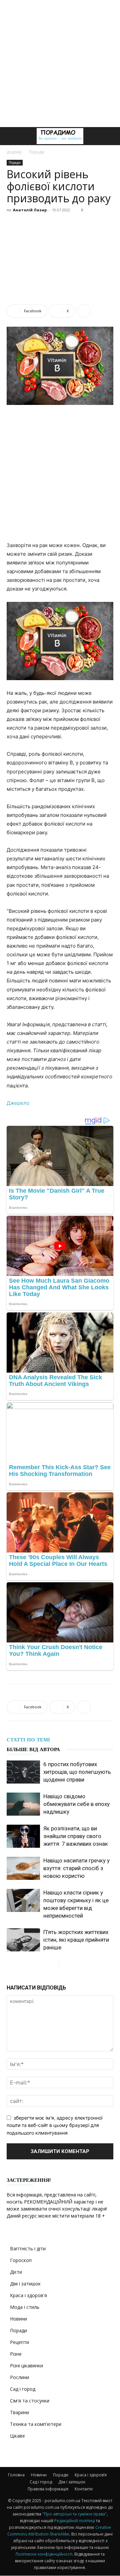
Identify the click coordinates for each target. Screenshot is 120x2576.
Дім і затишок (25, 2284)
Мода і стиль (25, 2307)
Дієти (16, 2272)
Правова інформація (48, 2489)
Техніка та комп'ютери (36, 2424)
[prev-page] (53, 1965)
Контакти (84, 2489)
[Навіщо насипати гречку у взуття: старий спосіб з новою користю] (23, 1868)
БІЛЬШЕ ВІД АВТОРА (33, 1749)
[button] (11, 136)
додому (14, 152)
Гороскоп (21, 2260)
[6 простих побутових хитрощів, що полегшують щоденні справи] (23, 1772)
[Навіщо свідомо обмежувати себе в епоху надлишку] (23, 1804)
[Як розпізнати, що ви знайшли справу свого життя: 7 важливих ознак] (23, 1836)
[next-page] (64, 1965)
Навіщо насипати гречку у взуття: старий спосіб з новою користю (76, 1868)
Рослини (19, 2377)
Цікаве (17, 2436)
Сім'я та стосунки (30, 2401)
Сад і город (23, 2389)
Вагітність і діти (28, 2248)
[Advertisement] (60, 64)
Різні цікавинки (26, 2366)
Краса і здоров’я (91, 2475)
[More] (84, 311)
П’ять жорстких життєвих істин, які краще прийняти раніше (76, 1940)
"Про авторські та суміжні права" (74, 2514)
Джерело (18, 1103)
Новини (18, 2319)
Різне (16, 2354)
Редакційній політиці (75, 2521)
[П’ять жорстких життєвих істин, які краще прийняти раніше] (23, 1940)
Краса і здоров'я (28, 2295)
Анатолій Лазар (30, 210)
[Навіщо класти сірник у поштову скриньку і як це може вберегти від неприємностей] (23, 1900)
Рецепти (19, 2342)
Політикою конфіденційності (44, 2554)
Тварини (19, 2412)
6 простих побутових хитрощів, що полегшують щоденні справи (77, 1772)
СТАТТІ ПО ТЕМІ (28, 1740)
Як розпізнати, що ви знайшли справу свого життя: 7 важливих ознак (76, 1836)
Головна (16, 2475)
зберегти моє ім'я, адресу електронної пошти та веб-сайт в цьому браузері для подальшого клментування (54, 2125)
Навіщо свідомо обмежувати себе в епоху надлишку (76, 1804)
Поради (37, 152)
